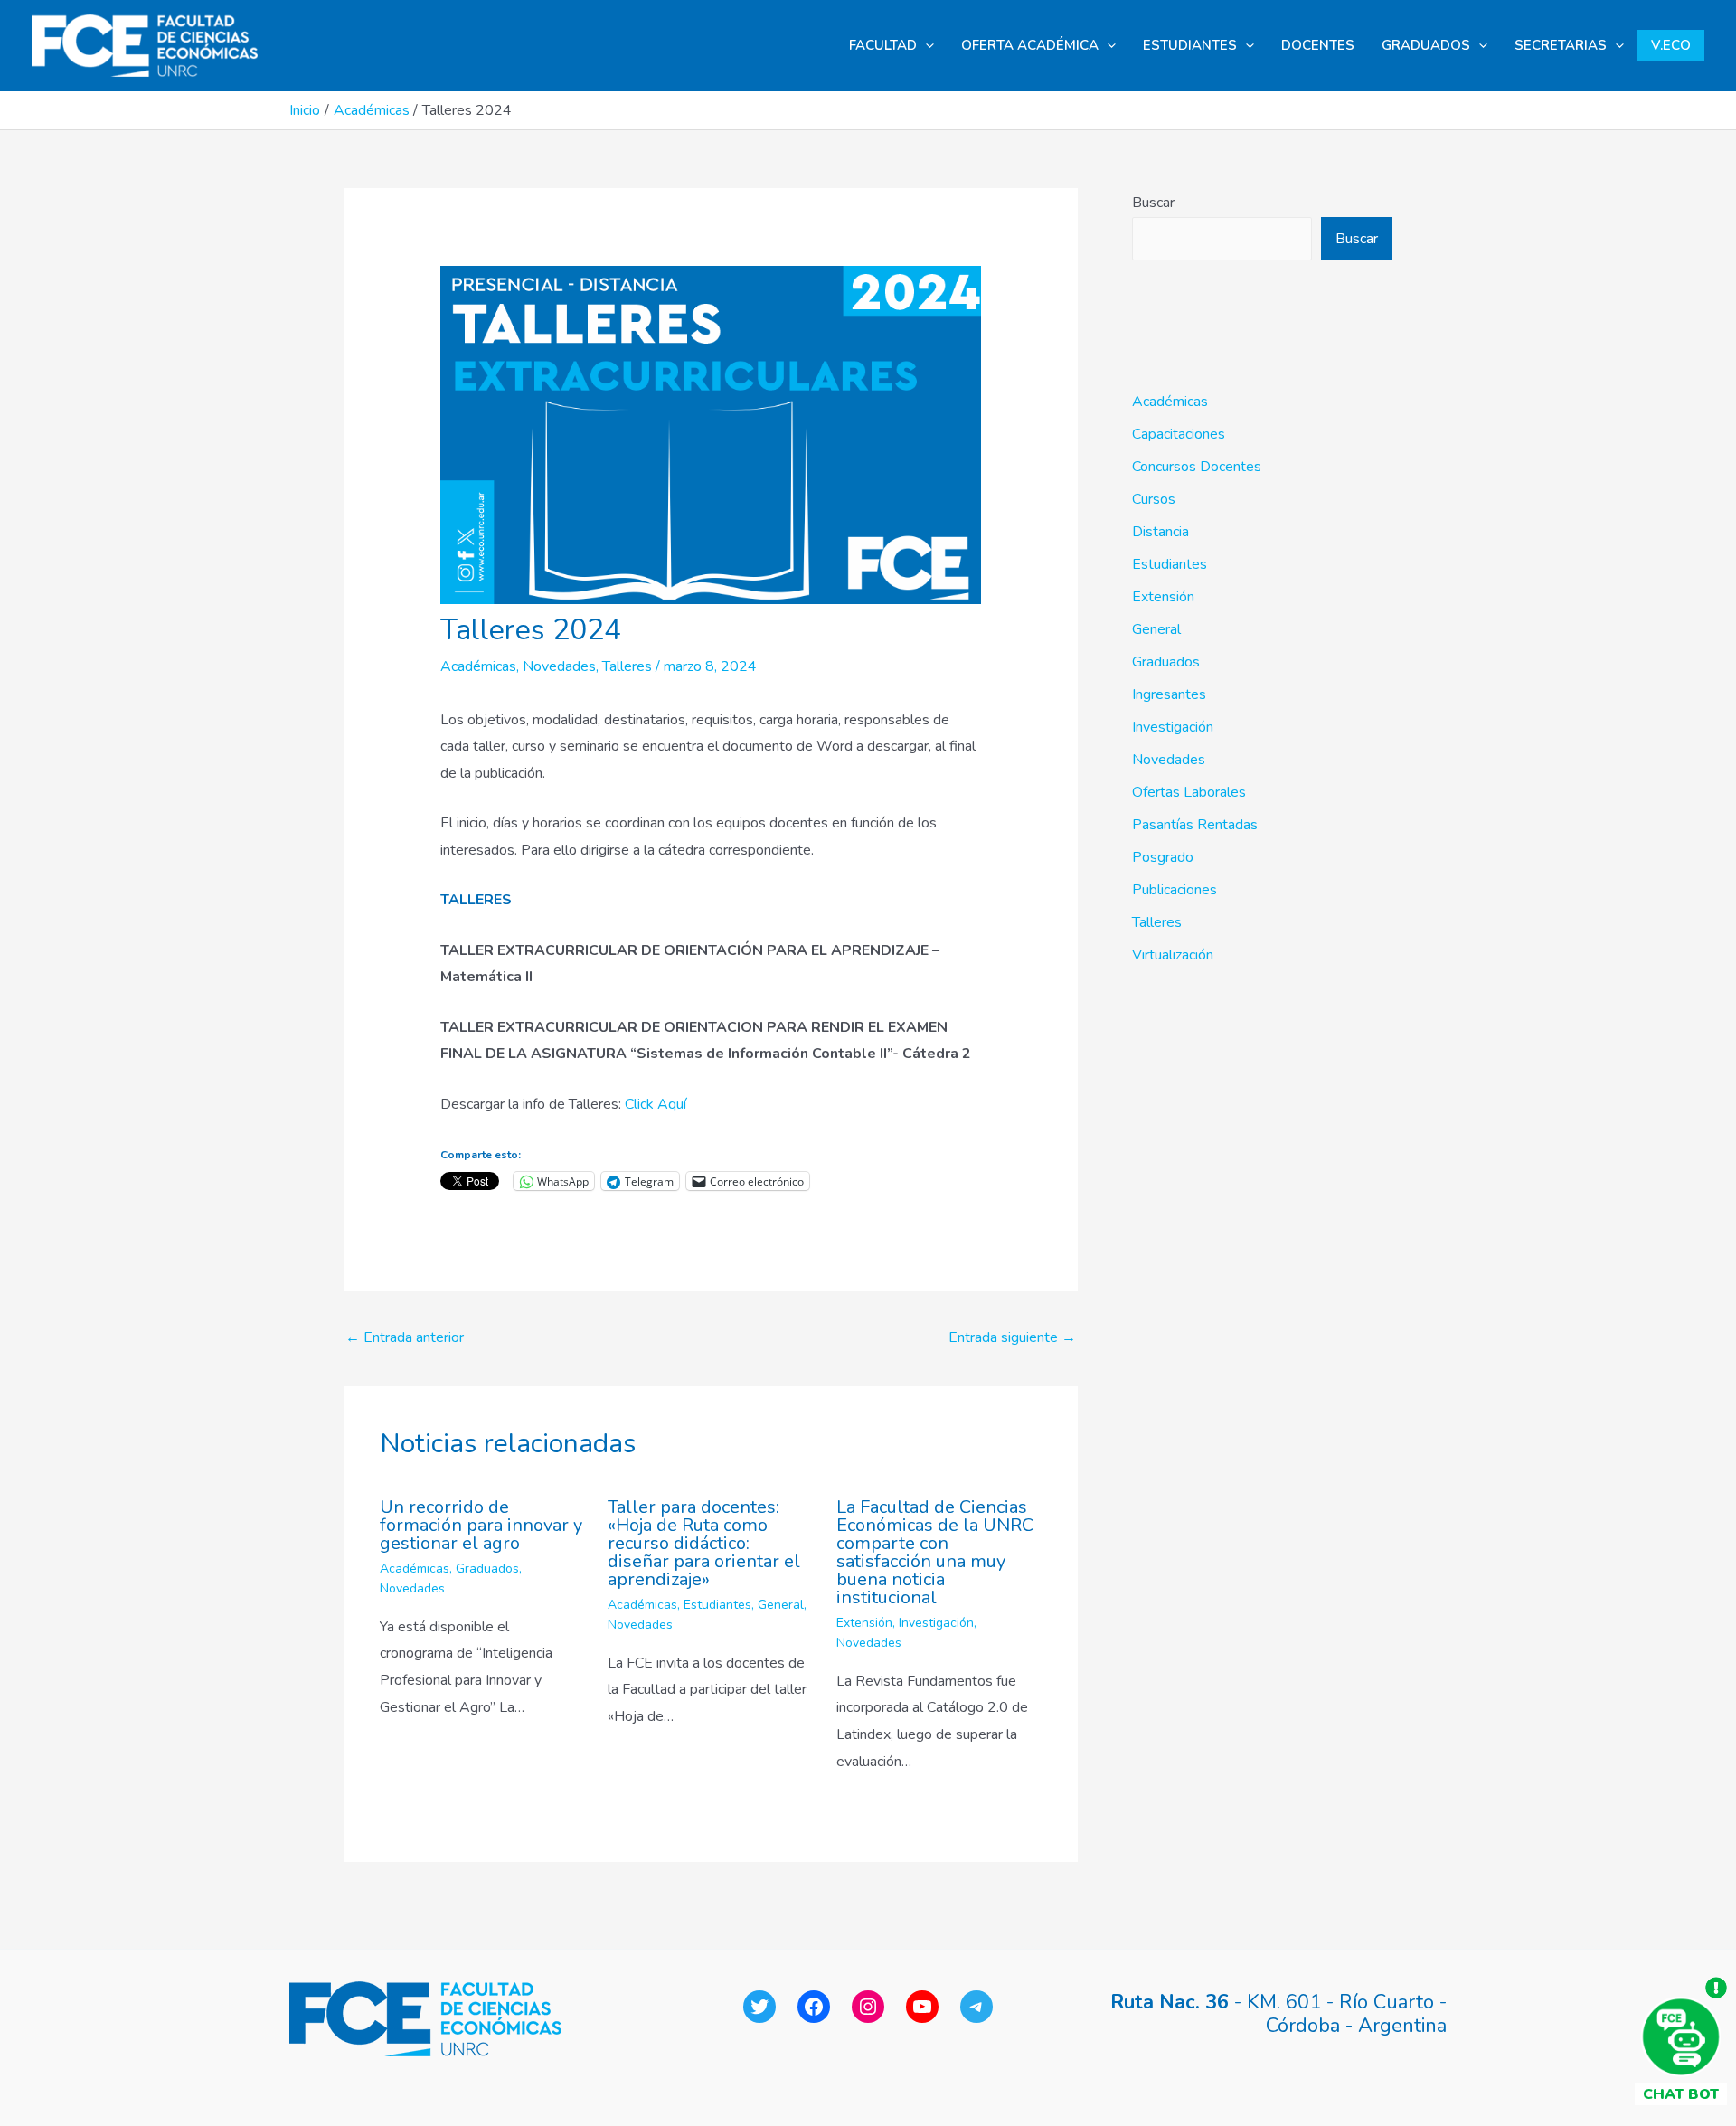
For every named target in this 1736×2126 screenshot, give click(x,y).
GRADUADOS (1426, 45)
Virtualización (1173, 955)
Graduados (487, 1569)
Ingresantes (1169, 694)
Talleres (627, 666)
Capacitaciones (1179, 434)
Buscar (1153, 203)
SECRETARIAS (1561, 45)
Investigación (936, 1623)
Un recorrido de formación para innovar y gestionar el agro (481, 1525)
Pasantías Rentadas (1195, 825)
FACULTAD (883, 45)
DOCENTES (1318, 45)
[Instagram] (868, 2007)
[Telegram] (976, 2007)
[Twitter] (759, 2007)
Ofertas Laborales (1189, 792)
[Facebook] (814, 2007)
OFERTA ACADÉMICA (1030, 45)
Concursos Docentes (1197, 467)
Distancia (1160, 532)
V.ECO (1671, 45)
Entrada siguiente (1012, 1337)
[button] (925, 46)
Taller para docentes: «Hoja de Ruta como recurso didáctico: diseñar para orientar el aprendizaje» (704, 1543)
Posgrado (1163, 857)
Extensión (864, 1623)
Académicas (478, 666)
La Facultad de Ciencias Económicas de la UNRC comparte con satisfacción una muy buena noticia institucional (935, 1552)
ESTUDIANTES (1190, 45)
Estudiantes (717, 1605)
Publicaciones (1175, 890)
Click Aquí (656, 1104)
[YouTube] (922, 2007)
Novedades (559, 666)
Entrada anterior (405, 1337)
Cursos (1154, 499)
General (781, 1605)
